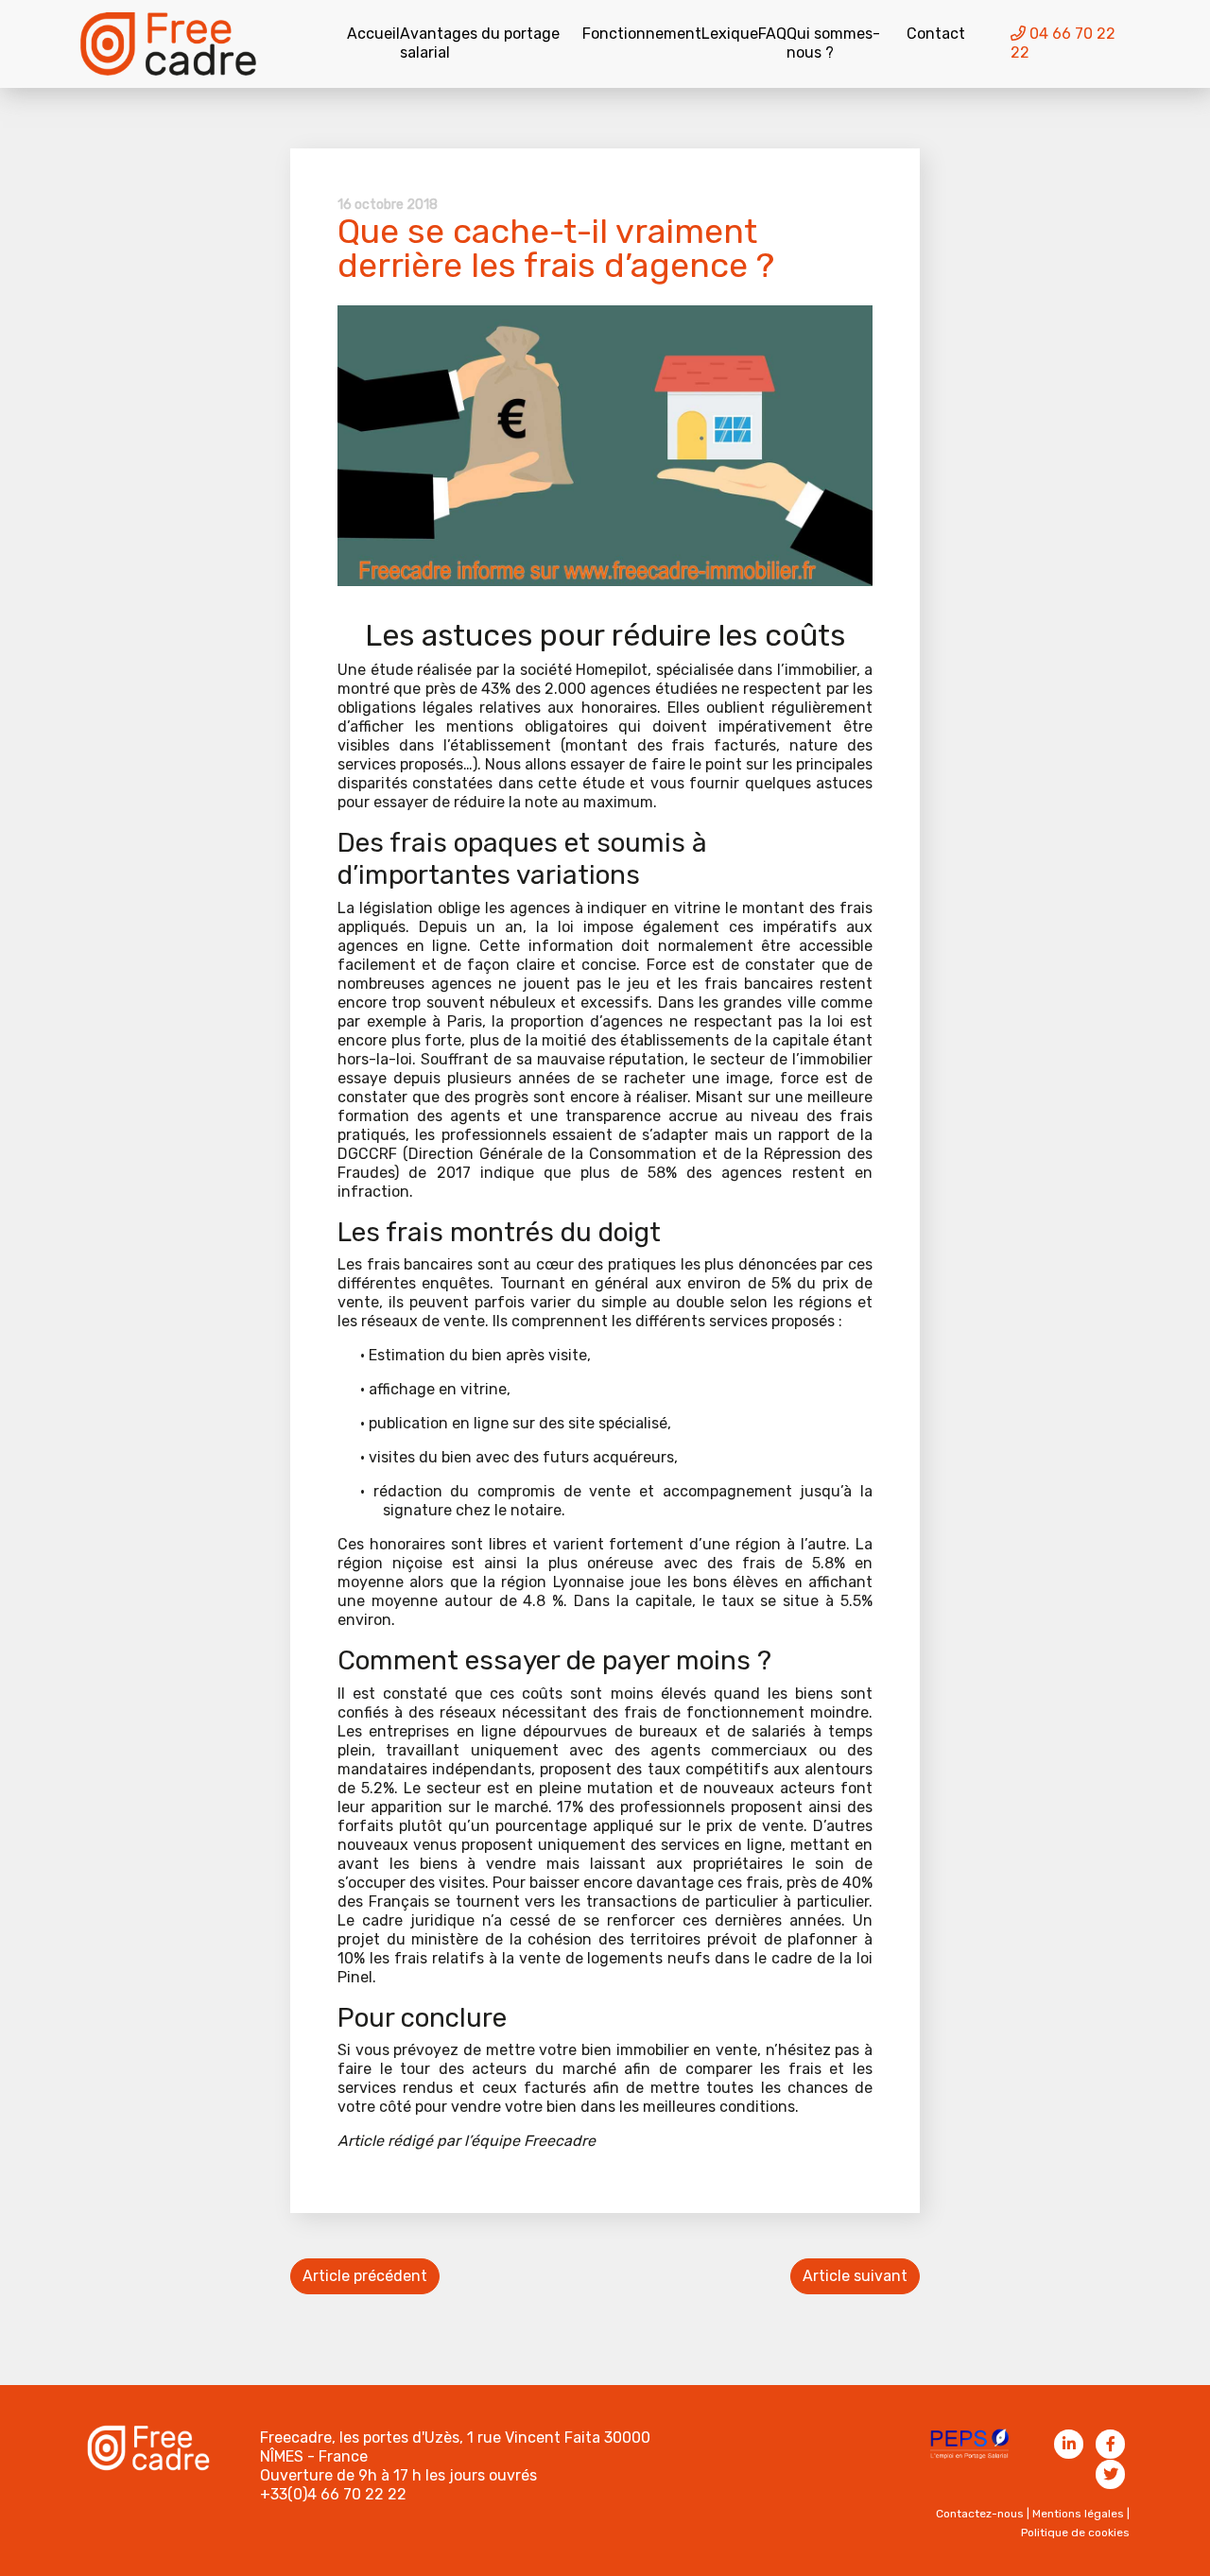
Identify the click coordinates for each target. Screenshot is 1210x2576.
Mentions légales (1078, 2514)
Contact (936, 34)
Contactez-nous (980, 2514)
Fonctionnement (642, 34)
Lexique (730, 34)
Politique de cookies (1075, 2533)
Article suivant (855, 2276)
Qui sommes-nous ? (833, 43)
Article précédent (365, 2276)
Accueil (373, 34)
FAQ (772, 34)
